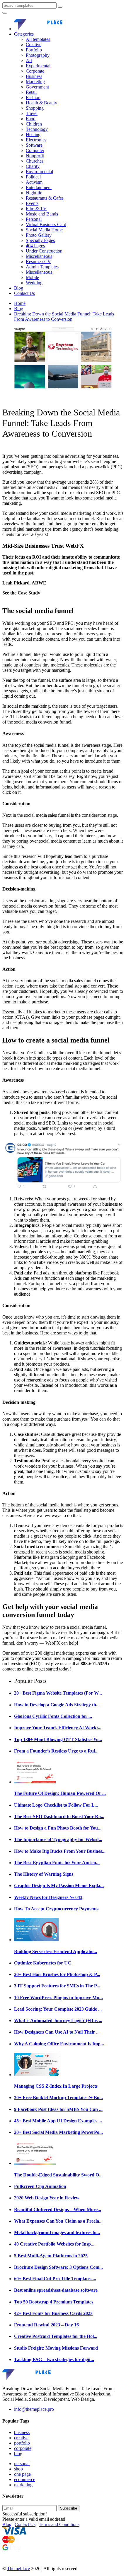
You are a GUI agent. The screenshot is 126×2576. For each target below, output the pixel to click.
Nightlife (34, 193)
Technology (37, 129)
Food (31, 119)
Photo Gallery (39, 235)
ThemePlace (18, 2569)
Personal (34, 219)
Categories (24, 34)
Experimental (38, 66)
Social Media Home (44, 230)
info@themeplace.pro (34, 2409)
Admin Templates (42, 267)
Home (20, 303)
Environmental (39, 172)
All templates (38, 39)
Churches (35, 161)
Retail (31, 92)
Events (32, 203)
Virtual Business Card (46, 224)
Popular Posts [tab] (30, 1681)
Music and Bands (42, 214)
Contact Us (24, 293)
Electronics (36, 140)
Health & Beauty (41, 103)
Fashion (33, 97)
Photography (38, 55)
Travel (32, 113)
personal (22, 2464)
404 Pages (35, 246)
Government (37, 87)
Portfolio (34, 50)
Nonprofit (35, 156)
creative (21, 2438)
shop (18, 2469)
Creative (34, 45)
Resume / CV (38, 262)
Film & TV (36, 209)
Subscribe (69, 2508)
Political (33, 177)
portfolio (22, 2443)
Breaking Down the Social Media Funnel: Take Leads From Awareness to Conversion (64, 316)
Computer (35, 150)
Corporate (35, 71)
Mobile (32, 277)
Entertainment (39, 187)
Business (34, 76)
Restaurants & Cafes (45, 198)
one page (22, 2474)
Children (34, 124)
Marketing (35, 82)
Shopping (35, 108)
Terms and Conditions (59, 2524)
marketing (23, 2485)
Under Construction (44, 251)
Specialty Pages (40, 240)
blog (18, 2454)
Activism (34, 182)
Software (34, 145)
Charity (33, 166)
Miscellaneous (39, 256)
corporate (23, 2448)
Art (29, 60)
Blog (19, 288)
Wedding (34, 283)
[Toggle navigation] (5, 13)
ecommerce (25, 2479)
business (22, 2432)
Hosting (33, 135)
